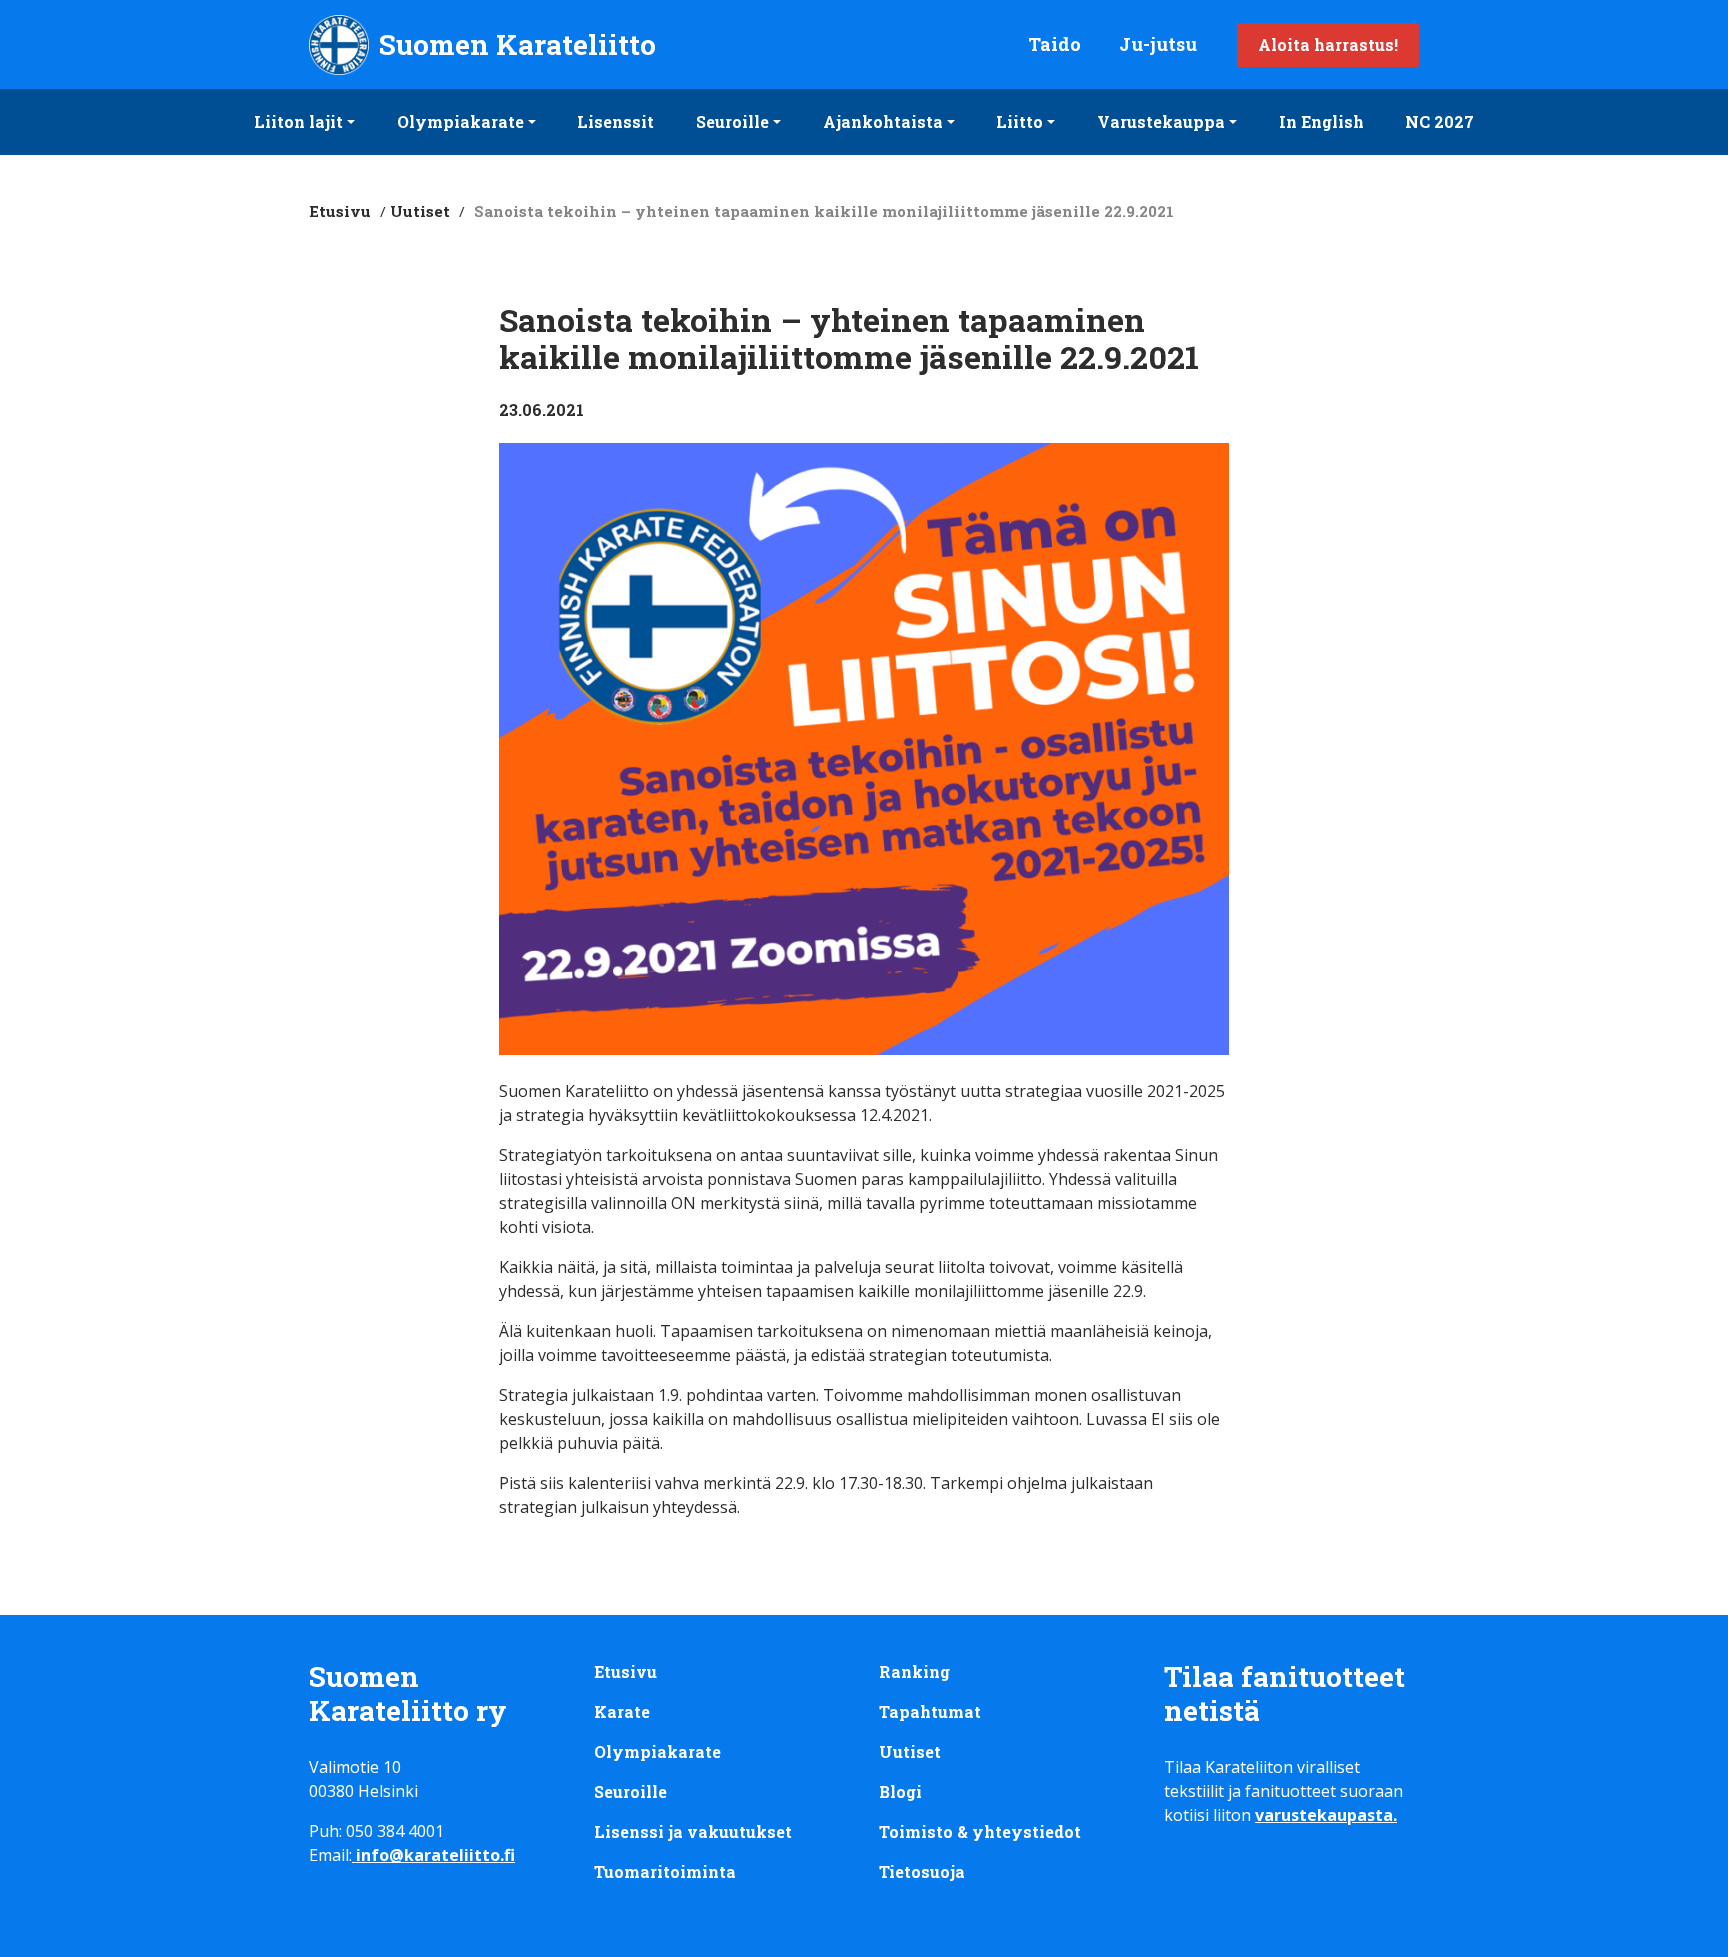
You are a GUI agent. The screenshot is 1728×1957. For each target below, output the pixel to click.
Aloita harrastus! (1328, 44)
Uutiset (420, 211)
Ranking (914, 1671)
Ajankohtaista (883, 121)
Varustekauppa (1161, 121)
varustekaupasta (1324, 1815)
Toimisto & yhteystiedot (980, 1831)
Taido (1054, 44)
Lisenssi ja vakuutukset (693, 1831)
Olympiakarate (460, 121)
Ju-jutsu (1158, 44)
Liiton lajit (298, 121)
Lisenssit (615, 121)
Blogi (900, 1791)
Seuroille (732, 121)
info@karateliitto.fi (435, 1855)
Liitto (1019, 121)
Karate (622, 1711)
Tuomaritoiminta (665, 1871)
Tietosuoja (922, 1871)
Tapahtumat (930, 1711)
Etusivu (340, 211)
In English (1321, 121)
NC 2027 (1439, 121)
